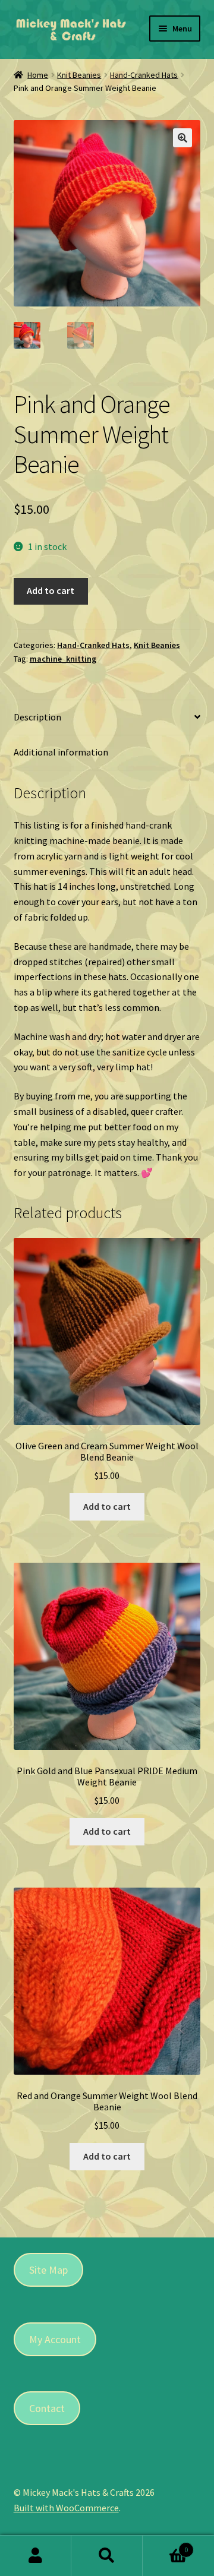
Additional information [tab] (61, 752)
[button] (182, 138)
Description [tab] (37, 717)
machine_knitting (63, 659)
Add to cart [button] (107, 1506)
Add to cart (51, 590)
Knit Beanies (79, 75)
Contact (47, 2408)
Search (107, 2556)
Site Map (48, 2270)
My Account (55, 2339)
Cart (165, 2545)
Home (38, 75)
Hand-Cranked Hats (144, 75)
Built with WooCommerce (66, 2508)
